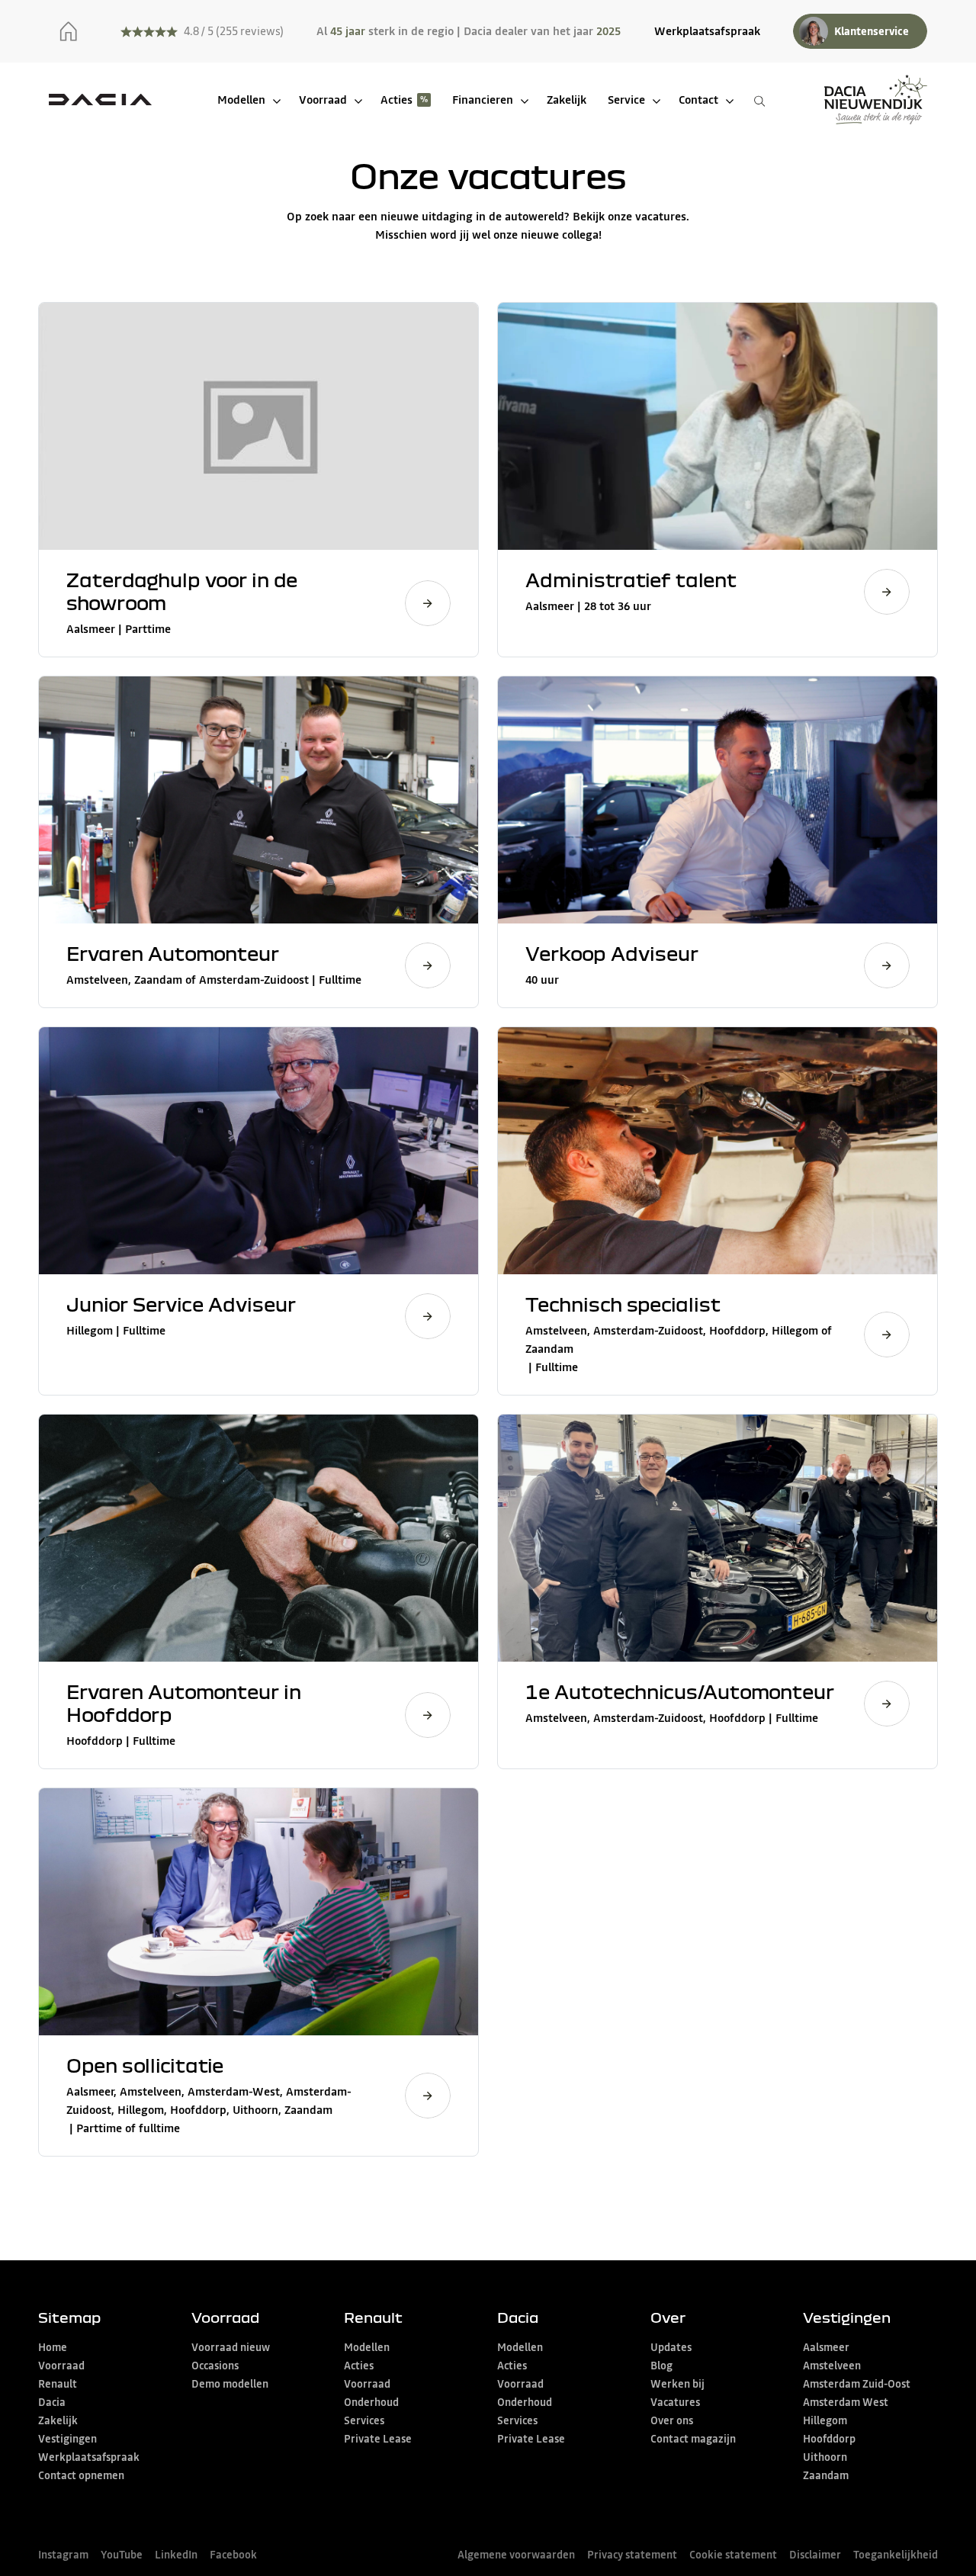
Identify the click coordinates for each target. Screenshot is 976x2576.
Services (364, 2420)
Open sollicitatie (145, 2065)
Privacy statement (632, 2555)
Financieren (483, 100)
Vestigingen (67, 2439)
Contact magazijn (693, 2439)
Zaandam (826, 2475)
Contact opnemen (81, 2475)
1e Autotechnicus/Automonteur (680, 1691)
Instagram (63, 2555)
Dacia (52, 2402)
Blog (661, 2366)
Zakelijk (567, 100)
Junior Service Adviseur (181, 1304)
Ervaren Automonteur (173, 953)
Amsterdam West (846, 2402)
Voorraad (323, 100)
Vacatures (675, 2402)
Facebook (233, 2555)
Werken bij (677, 2384)
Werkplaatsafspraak (707, 31)
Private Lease (378, 2439)
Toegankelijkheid (896, 2555)
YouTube (122, 2555)
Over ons (672, 2420)
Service (626, 100)
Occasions (215, 2366)
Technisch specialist (623, 1304)
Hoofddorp (829, 2439)
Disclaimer (815, 2555)
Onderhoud (371, 2402)
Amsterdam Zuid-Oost (857, 2384)
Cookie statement (733, 2555)
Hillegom (825, 2420)
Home (53, 2347)
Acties (396, 100)
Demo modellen (230, 2384)
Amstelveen (832, 2366)
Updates (671, 2347)
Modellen (241, 100)
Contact (698, 100)
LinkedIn (176, 2555)
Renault (58, 2384)
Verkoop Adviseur (612, 953)
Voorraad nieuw (231, 2347)
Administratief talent (631, 579)
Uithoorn (825, 2457)
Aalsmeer (826, 2347)
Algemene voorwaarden (516, 2555)
